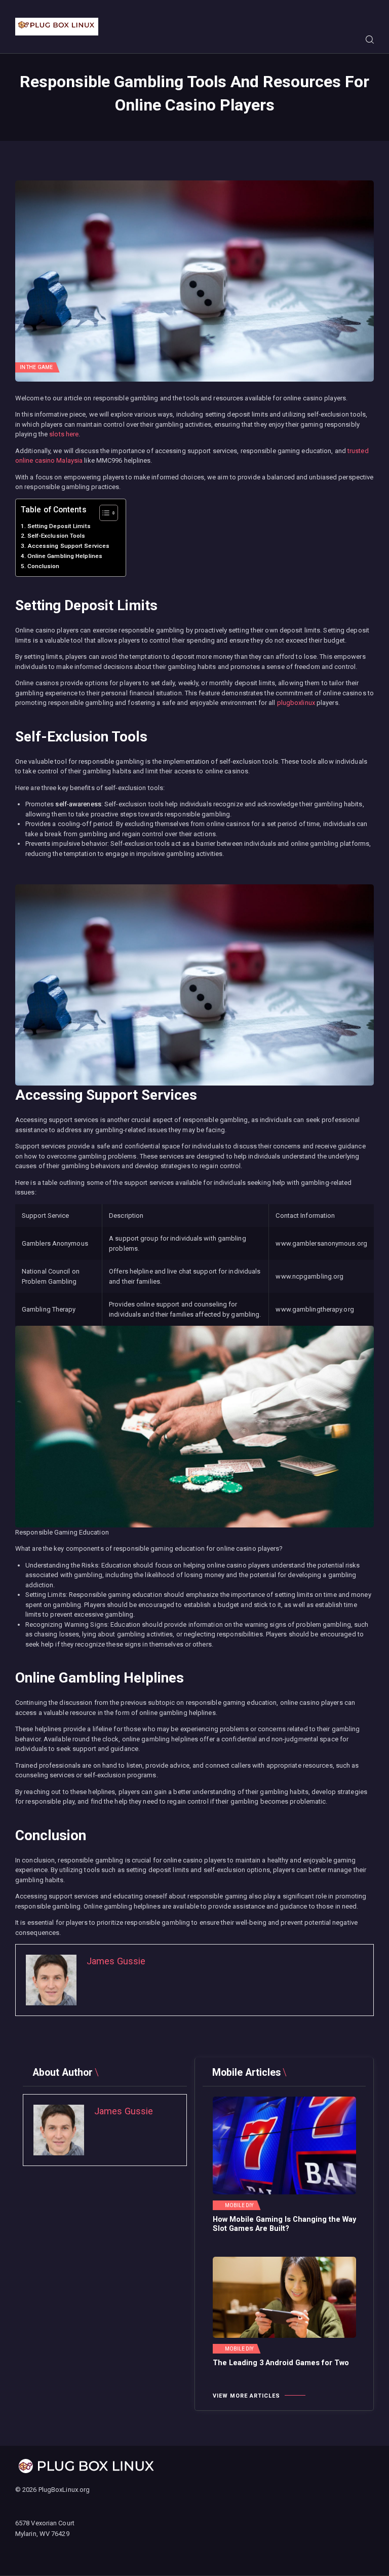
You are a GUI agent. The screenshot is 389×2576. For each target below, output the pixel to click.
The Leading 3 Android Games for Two (281, 2363)
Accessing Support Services (68, 546)
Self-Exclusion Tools (56, 536)
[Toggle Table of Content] (104, 513)
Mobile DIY (239, 2206)
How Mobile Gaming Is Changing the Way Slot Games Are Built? (284, 2224)
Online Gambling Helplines (65, 556)
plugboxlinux (296, 703)
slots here (64, 434)
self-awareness (78, 804)
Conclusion (44, 566)
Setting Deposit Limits (59, 526)
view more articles (246, 2396)
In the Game (36, 367)
